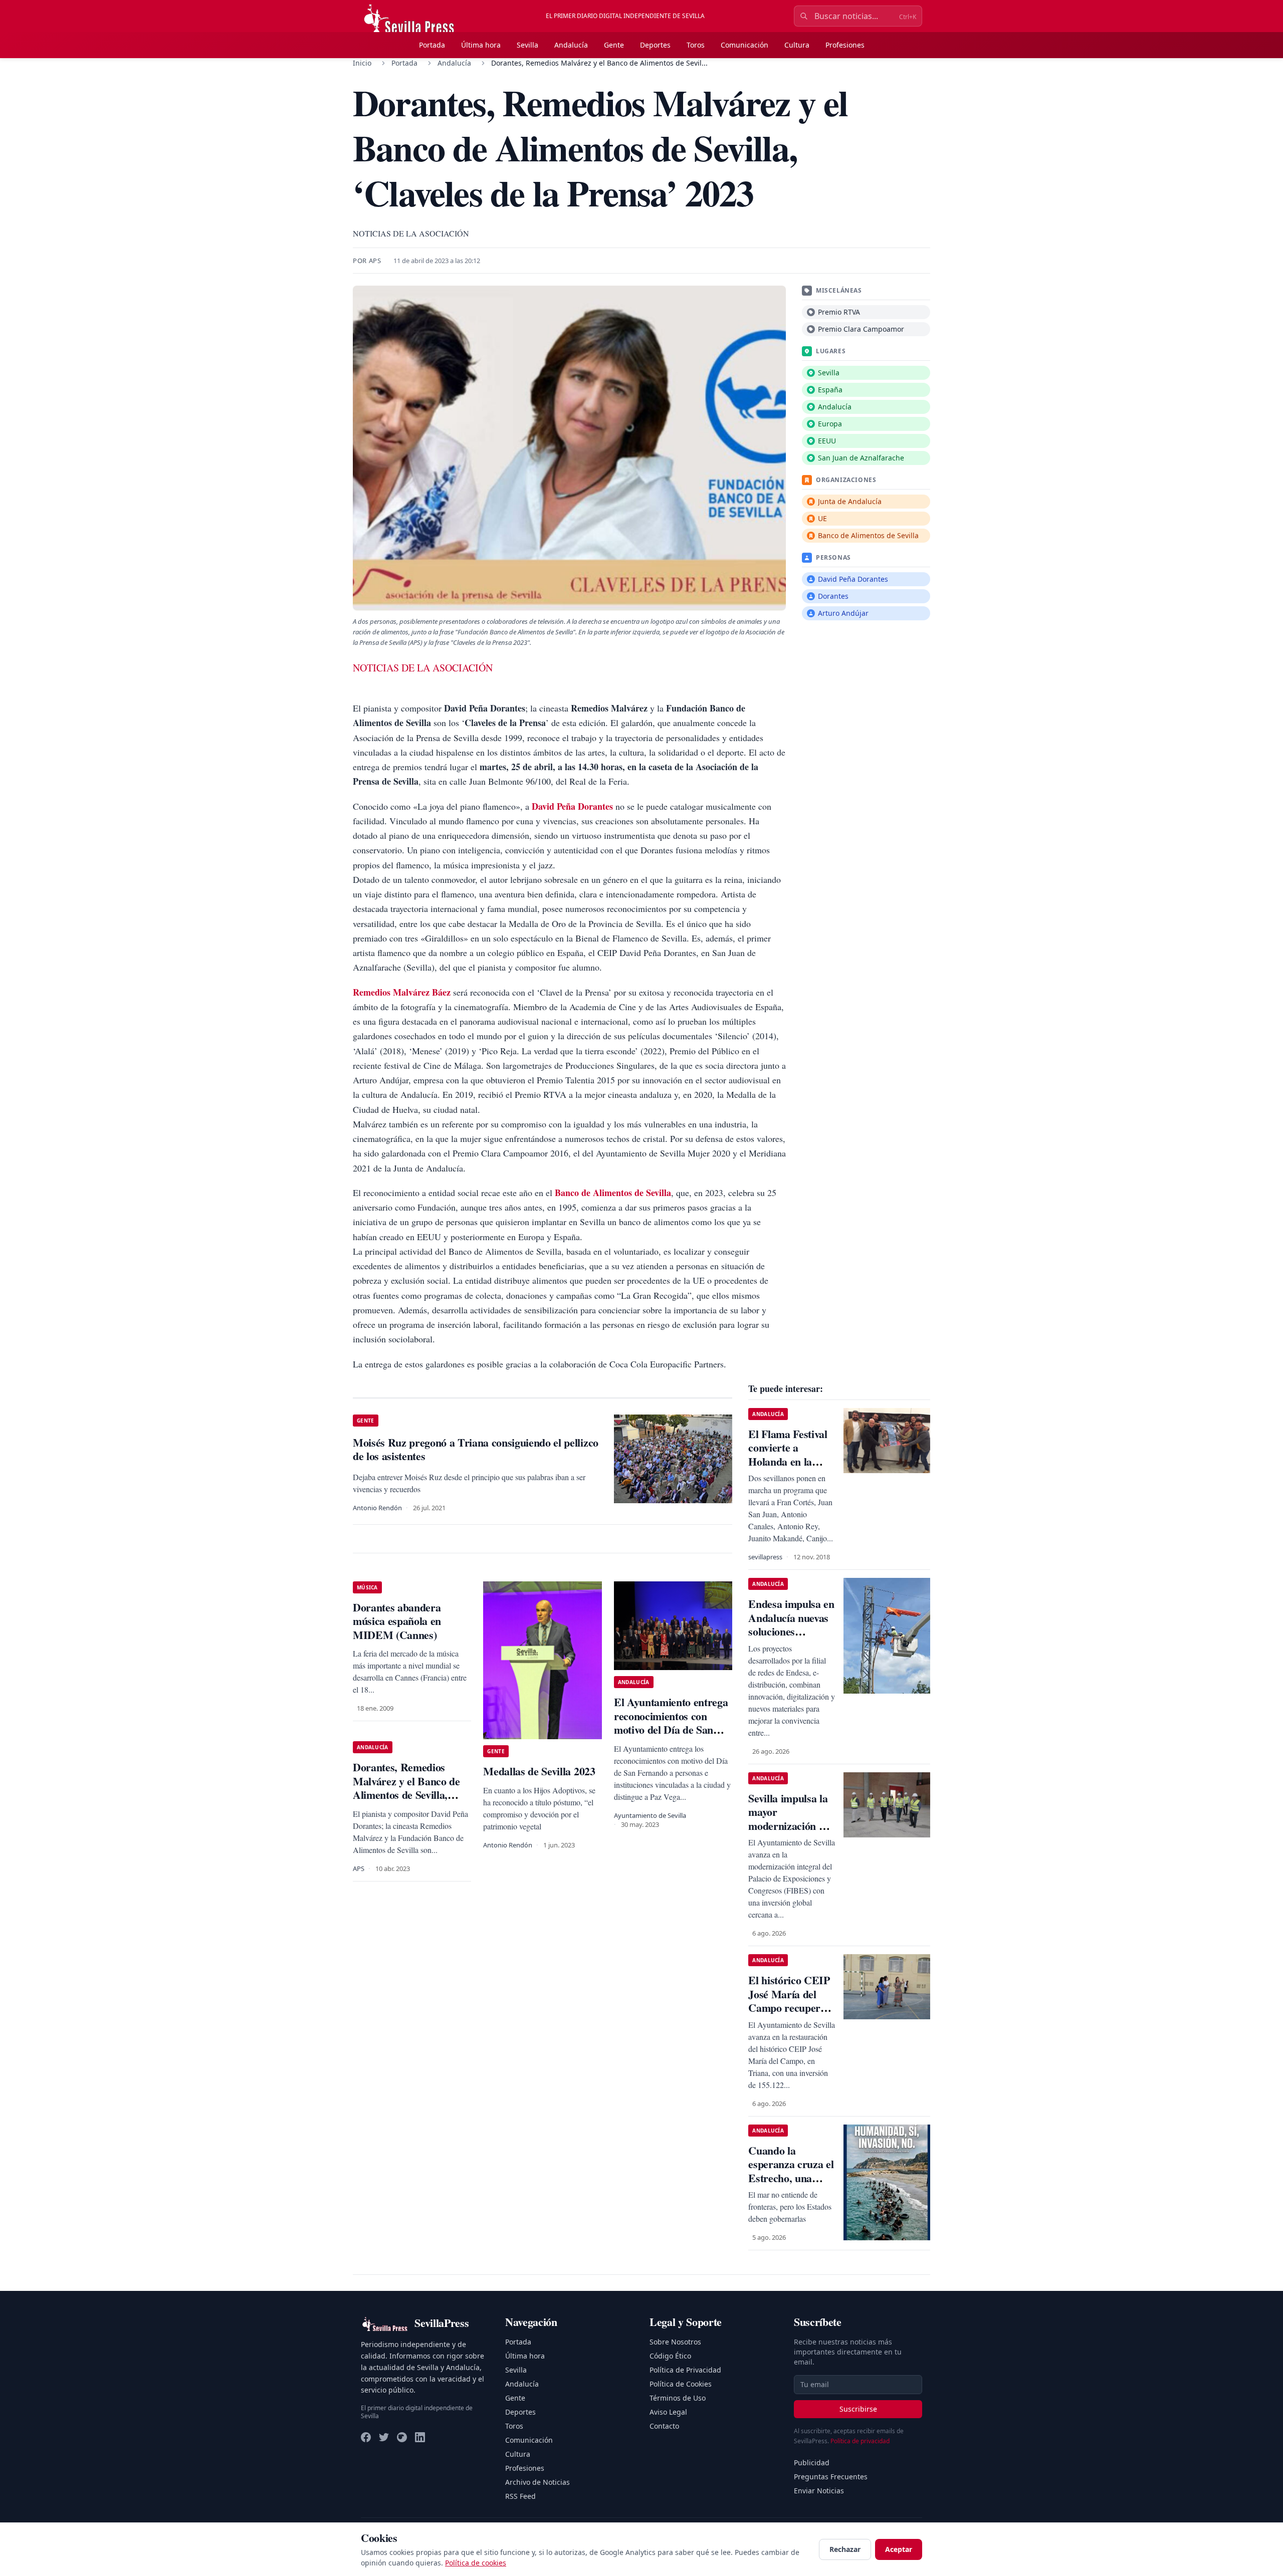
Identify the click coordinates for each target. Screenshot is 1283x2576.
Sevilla (527, 45)
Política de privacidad (860, 2441)
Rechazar (845, 2549)
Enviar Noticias (819, 2491)
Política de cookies (476, 2563)
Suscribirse (858, 2409)
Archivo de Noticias (538, 2482)
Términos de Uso (678, 2398)
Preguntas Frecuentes (831, 2477)
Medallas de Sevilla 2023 (539, 1771)
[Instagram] (402, 2437)
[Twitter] (384, 2437)
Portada (432, 45)
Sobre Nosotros (675, 2342)
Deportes (655, 45)
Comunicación (744, 45)
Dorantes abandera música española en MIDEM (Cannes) (397, 1621)
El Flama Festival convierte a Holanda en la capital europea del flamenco (792, 1461)
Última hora (481, 45)
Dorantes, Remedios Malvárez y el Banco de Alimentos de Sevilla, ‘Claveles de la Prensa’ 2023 (406, 1795)
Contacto (664, 2426)
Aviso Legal (668, 2412)
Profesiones (845, 45)
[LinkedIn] (420, 2437)
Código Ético (670, 2356)
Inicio (362, 63)
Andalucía (571, 45)
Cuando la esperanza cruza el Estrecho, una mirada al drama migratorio (791, 2178)
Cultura (797, 45)
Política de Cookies (681, 2384)
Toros (696, 45)
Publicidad (812, 2463)
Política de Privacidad (685, 2370)
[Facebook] (366, 2437)
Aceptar (899, 2549)
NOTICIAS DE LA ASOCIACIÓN (423, 668)
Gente (614, 45)
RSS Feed (520, 2496)
